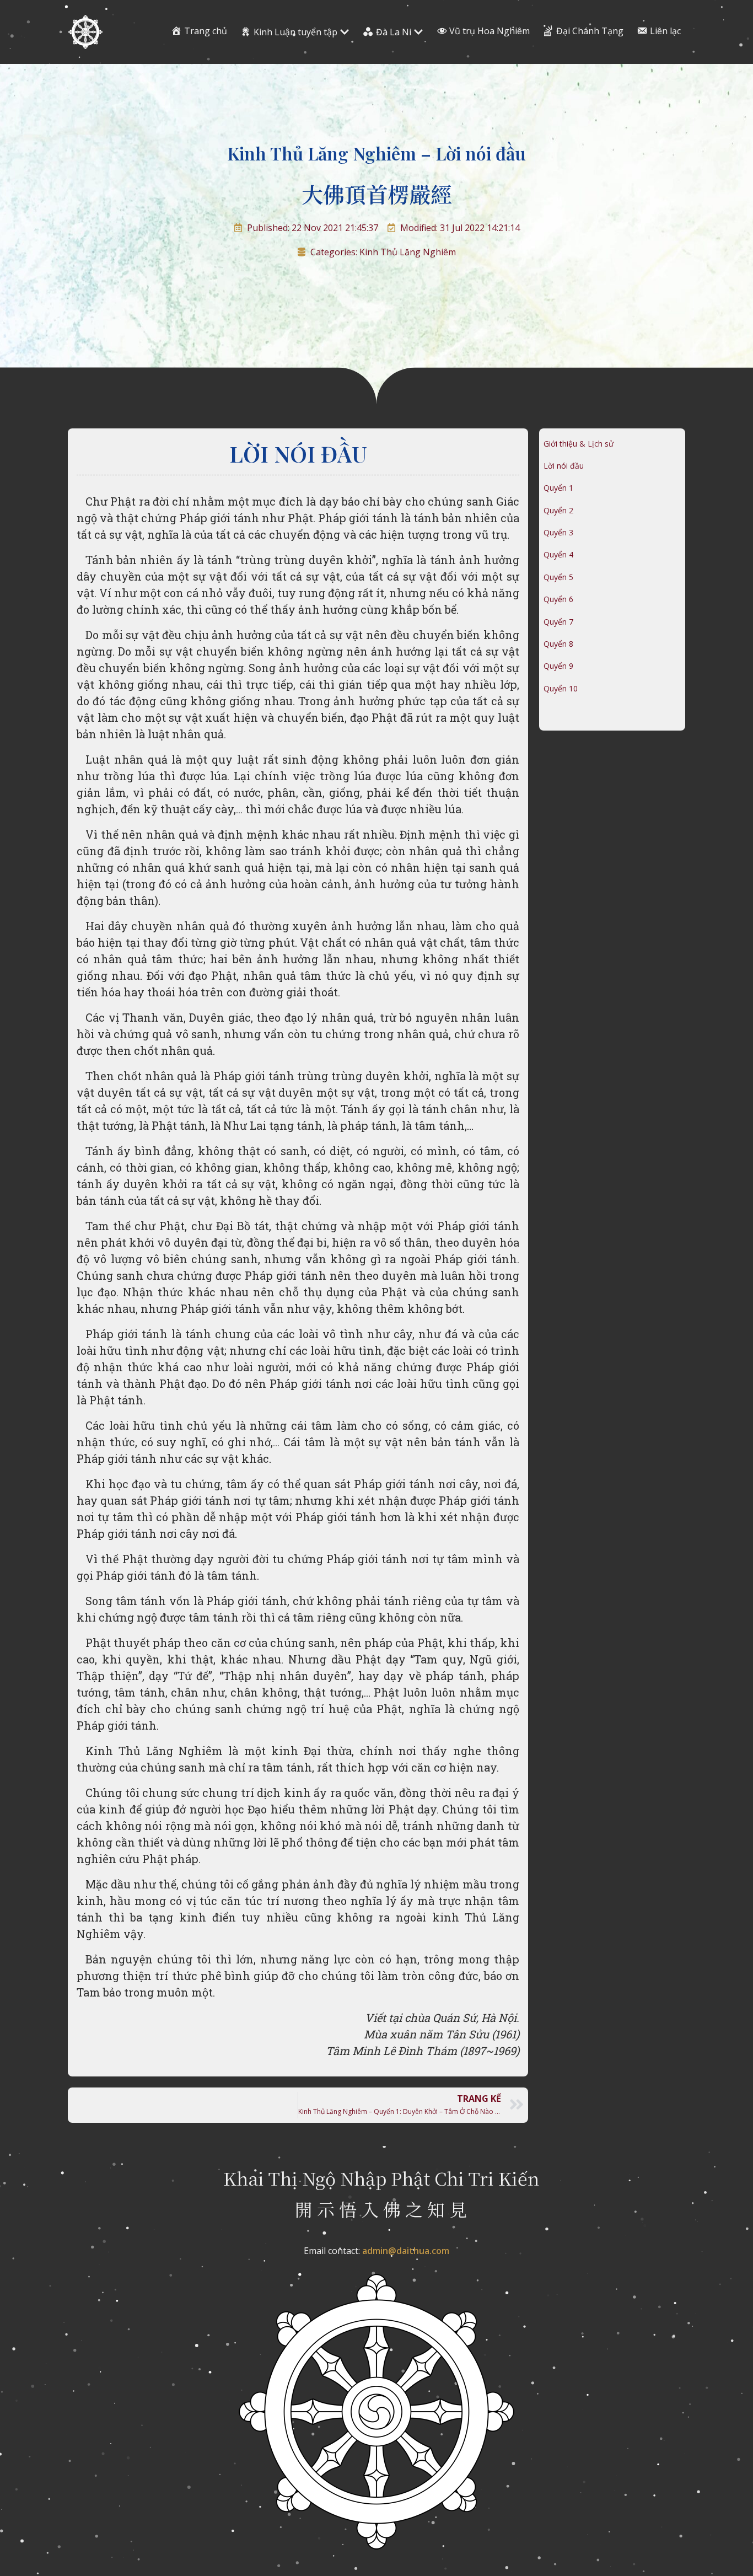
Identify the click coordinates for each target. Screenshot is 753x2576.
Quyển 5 (558, 577)
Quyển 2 (558, 510)
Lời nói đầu (564, 466)
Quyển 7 (558, 622)
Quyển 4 (558, 554)
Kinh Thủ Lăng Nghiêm (408, 252)
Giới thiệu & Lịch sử (579, 444)
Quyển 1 (558, 488)
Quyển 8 (558, 644)
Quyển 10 (561, 688)
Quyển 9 (558, 666)
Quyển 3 (558, 532)
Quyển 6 (558, 599)
